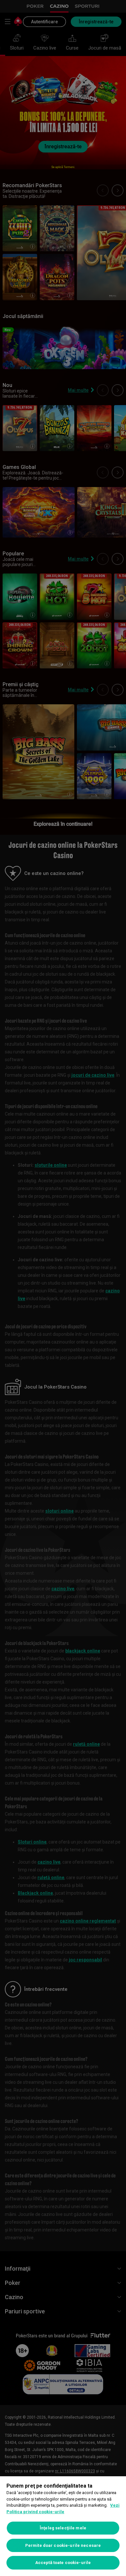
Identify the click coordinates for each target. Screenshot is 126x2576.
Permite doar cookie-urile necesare (63, 2545)
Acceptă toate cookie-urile (63, 2563)
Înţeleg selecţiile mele (63, 2528)
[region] (63, 2526)
